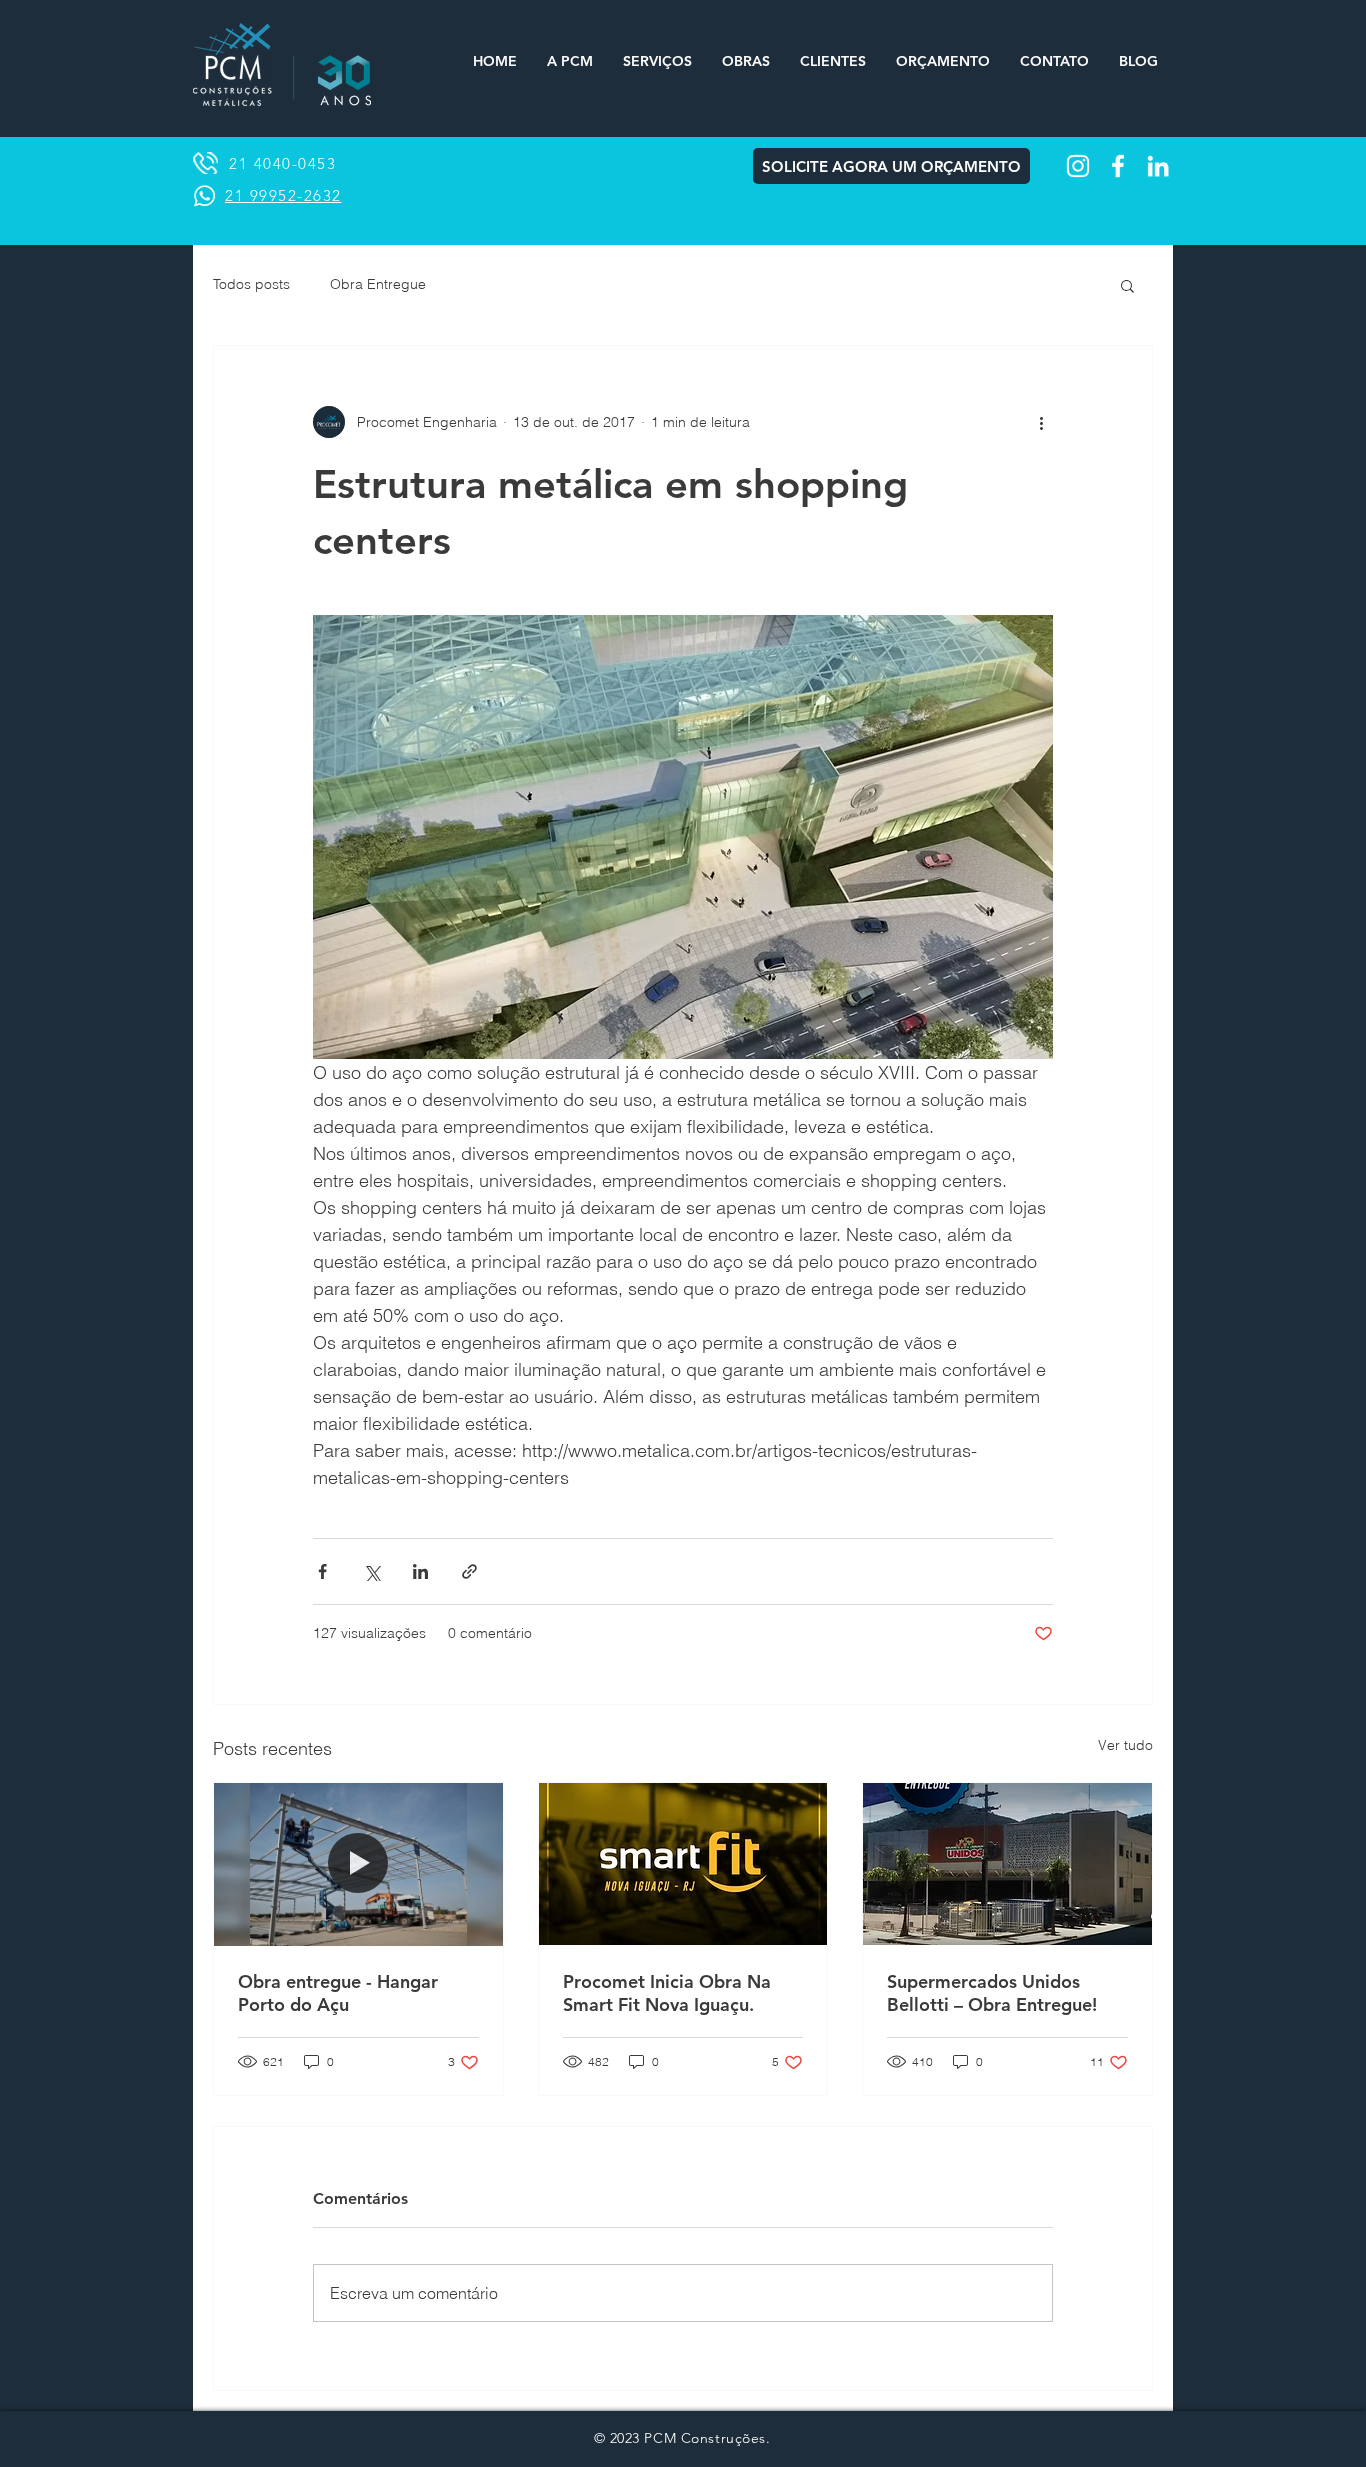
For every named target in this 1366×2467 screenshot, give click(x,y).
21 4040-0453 (282, 163)
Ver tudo (1125, 1745)
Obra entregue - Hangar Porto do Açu (338, 1993)
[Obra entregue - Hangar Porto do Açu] (358, 1864)
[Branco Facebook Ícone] (1118, 166)
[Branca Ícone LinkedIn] (1158, 166)
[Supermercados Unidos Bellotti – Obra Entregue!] (1007, 1864)
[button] (1127, 285)
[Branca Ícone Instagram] (1078, 166)
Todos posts (251, 284)
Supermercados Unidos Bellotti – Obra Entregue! (992, 1993)
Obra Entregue (378, 284)
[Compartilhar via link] (469, 1571)
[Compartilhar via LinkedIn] (420, 1571)
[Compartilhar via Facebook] (322, 1571)
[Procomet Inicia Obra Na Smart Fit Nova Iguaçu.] (683, 1864)
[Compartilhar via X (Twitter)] (371, 1571)
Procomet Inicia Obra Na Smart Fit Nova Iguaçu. (667, 1993)
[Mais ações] (1041, 422)
